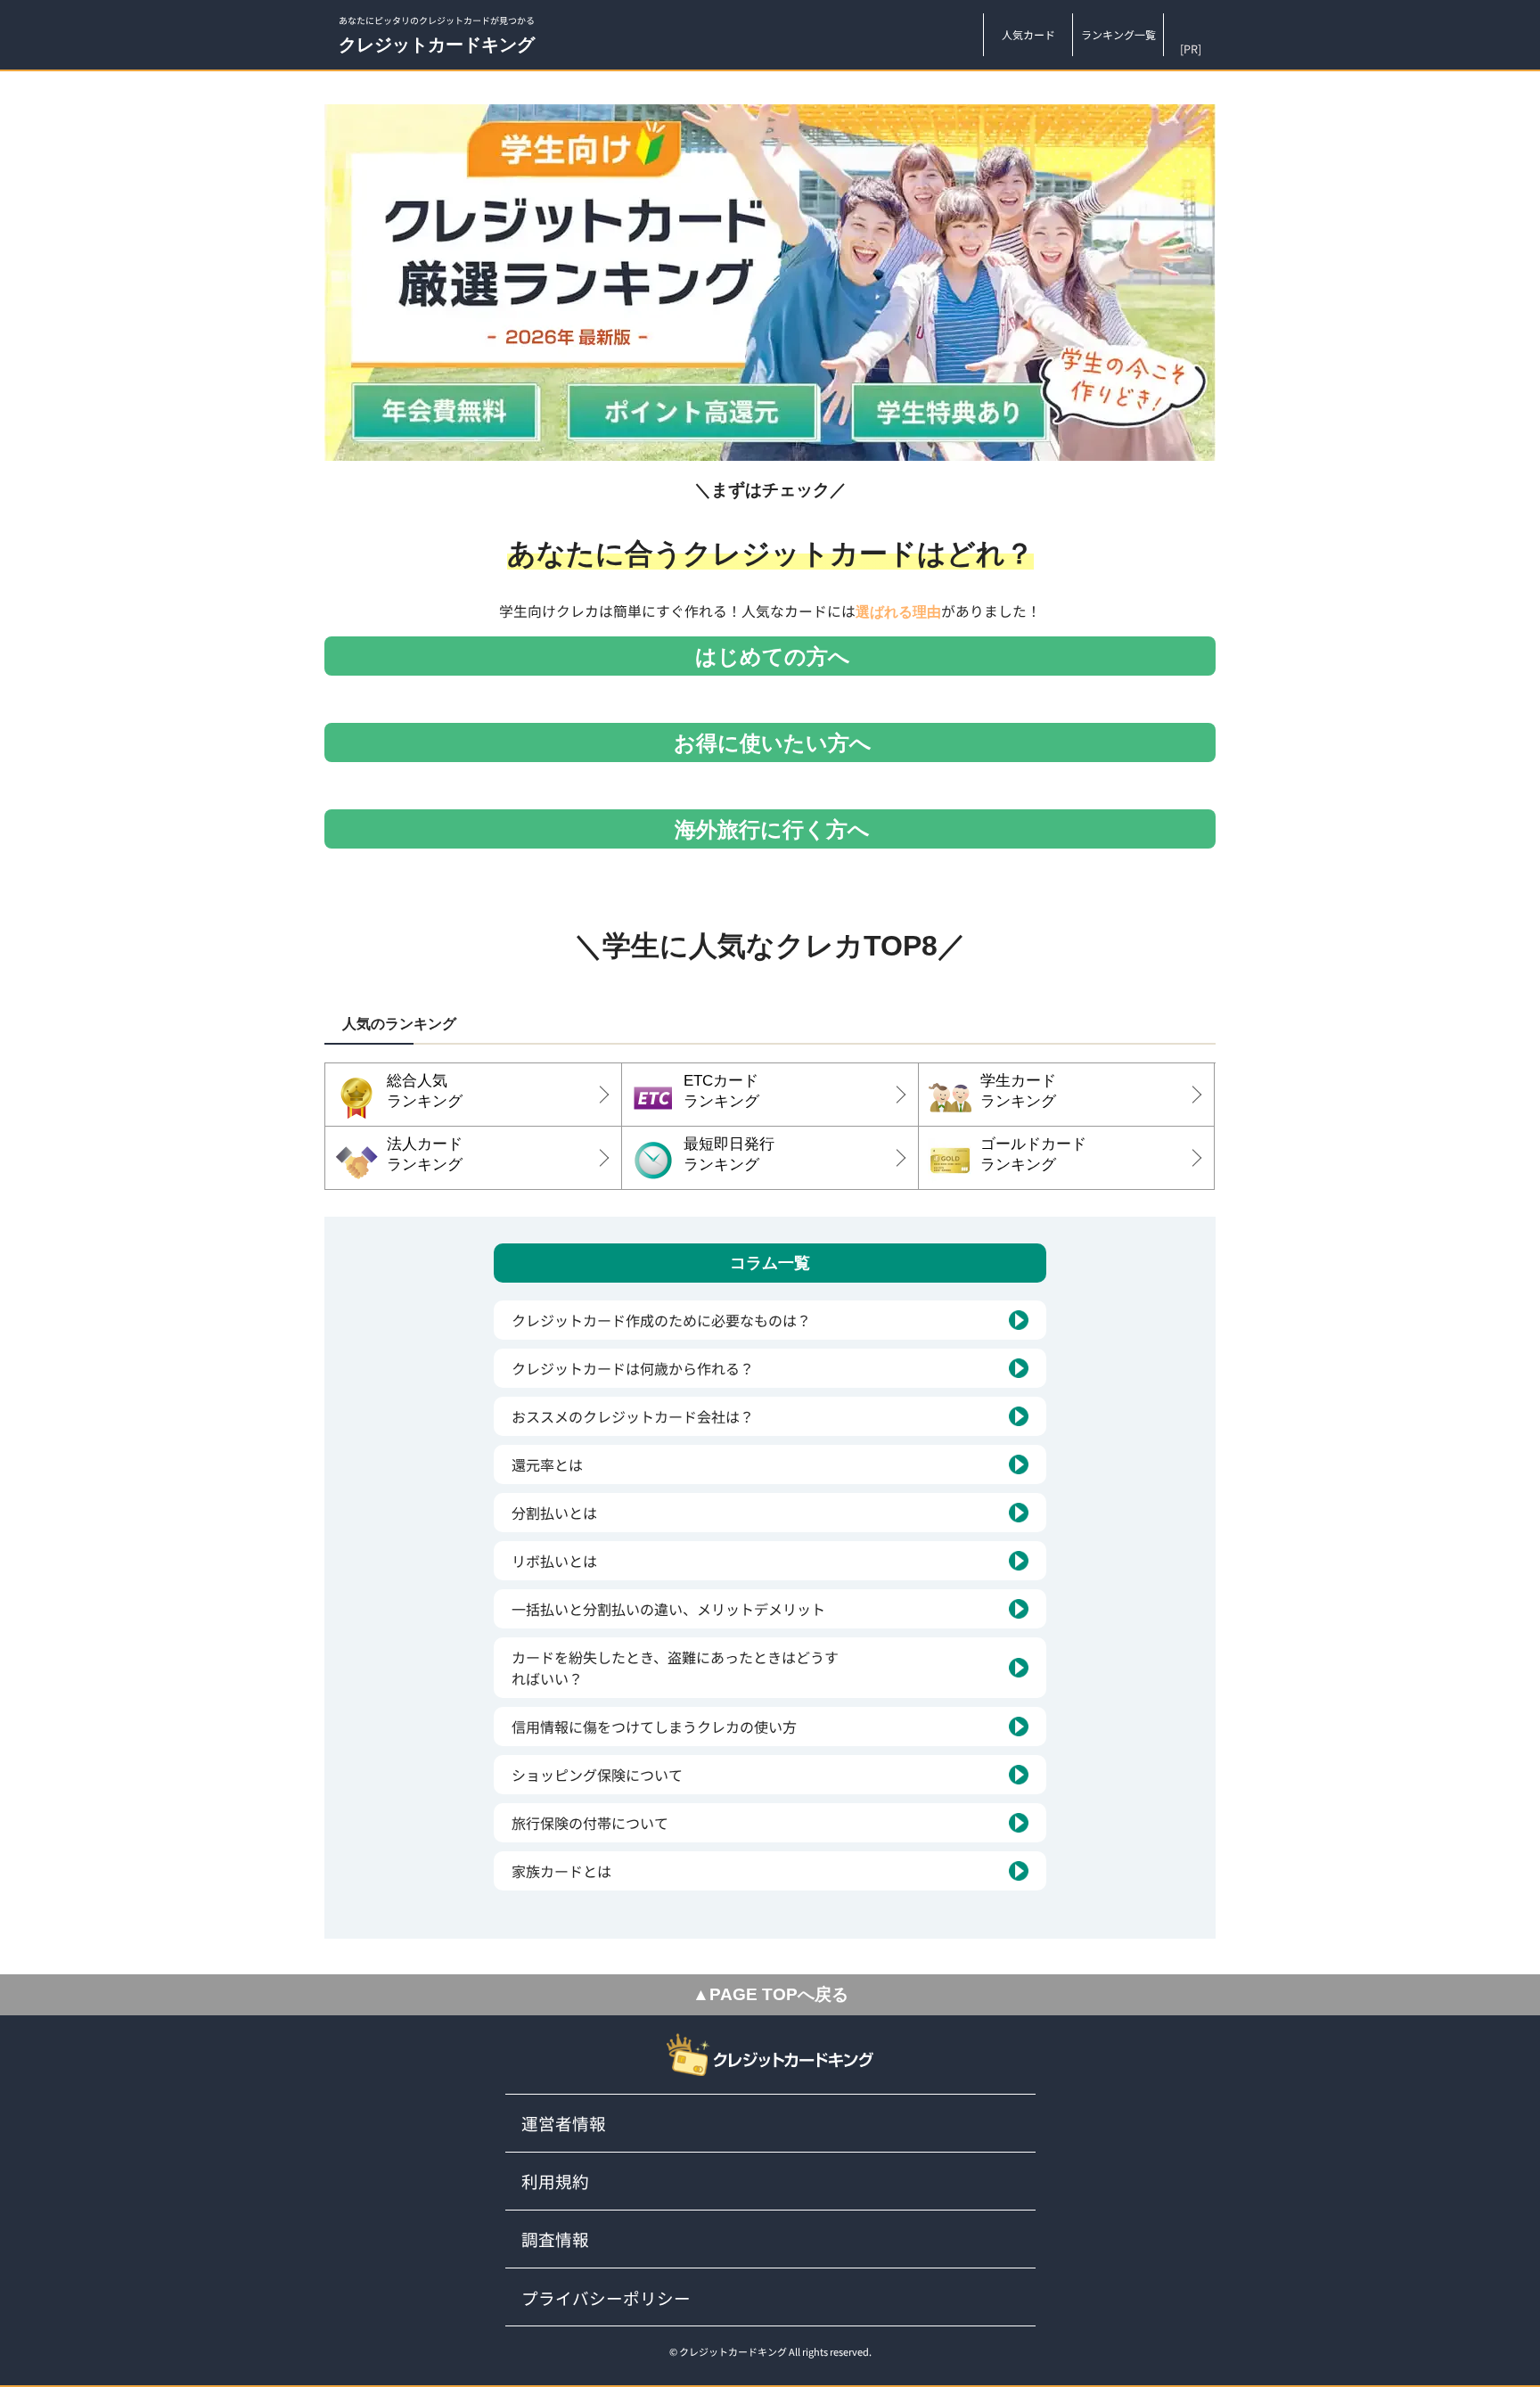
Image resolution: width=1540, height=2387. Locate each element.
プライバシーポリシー (606, 2297)
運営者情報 (564, 2123)
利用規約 (555, 2181)
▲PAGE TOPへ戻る (770, 1994)
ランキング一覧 (1118, 34)
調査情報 (555, 2239)
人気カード (1028, 34)
